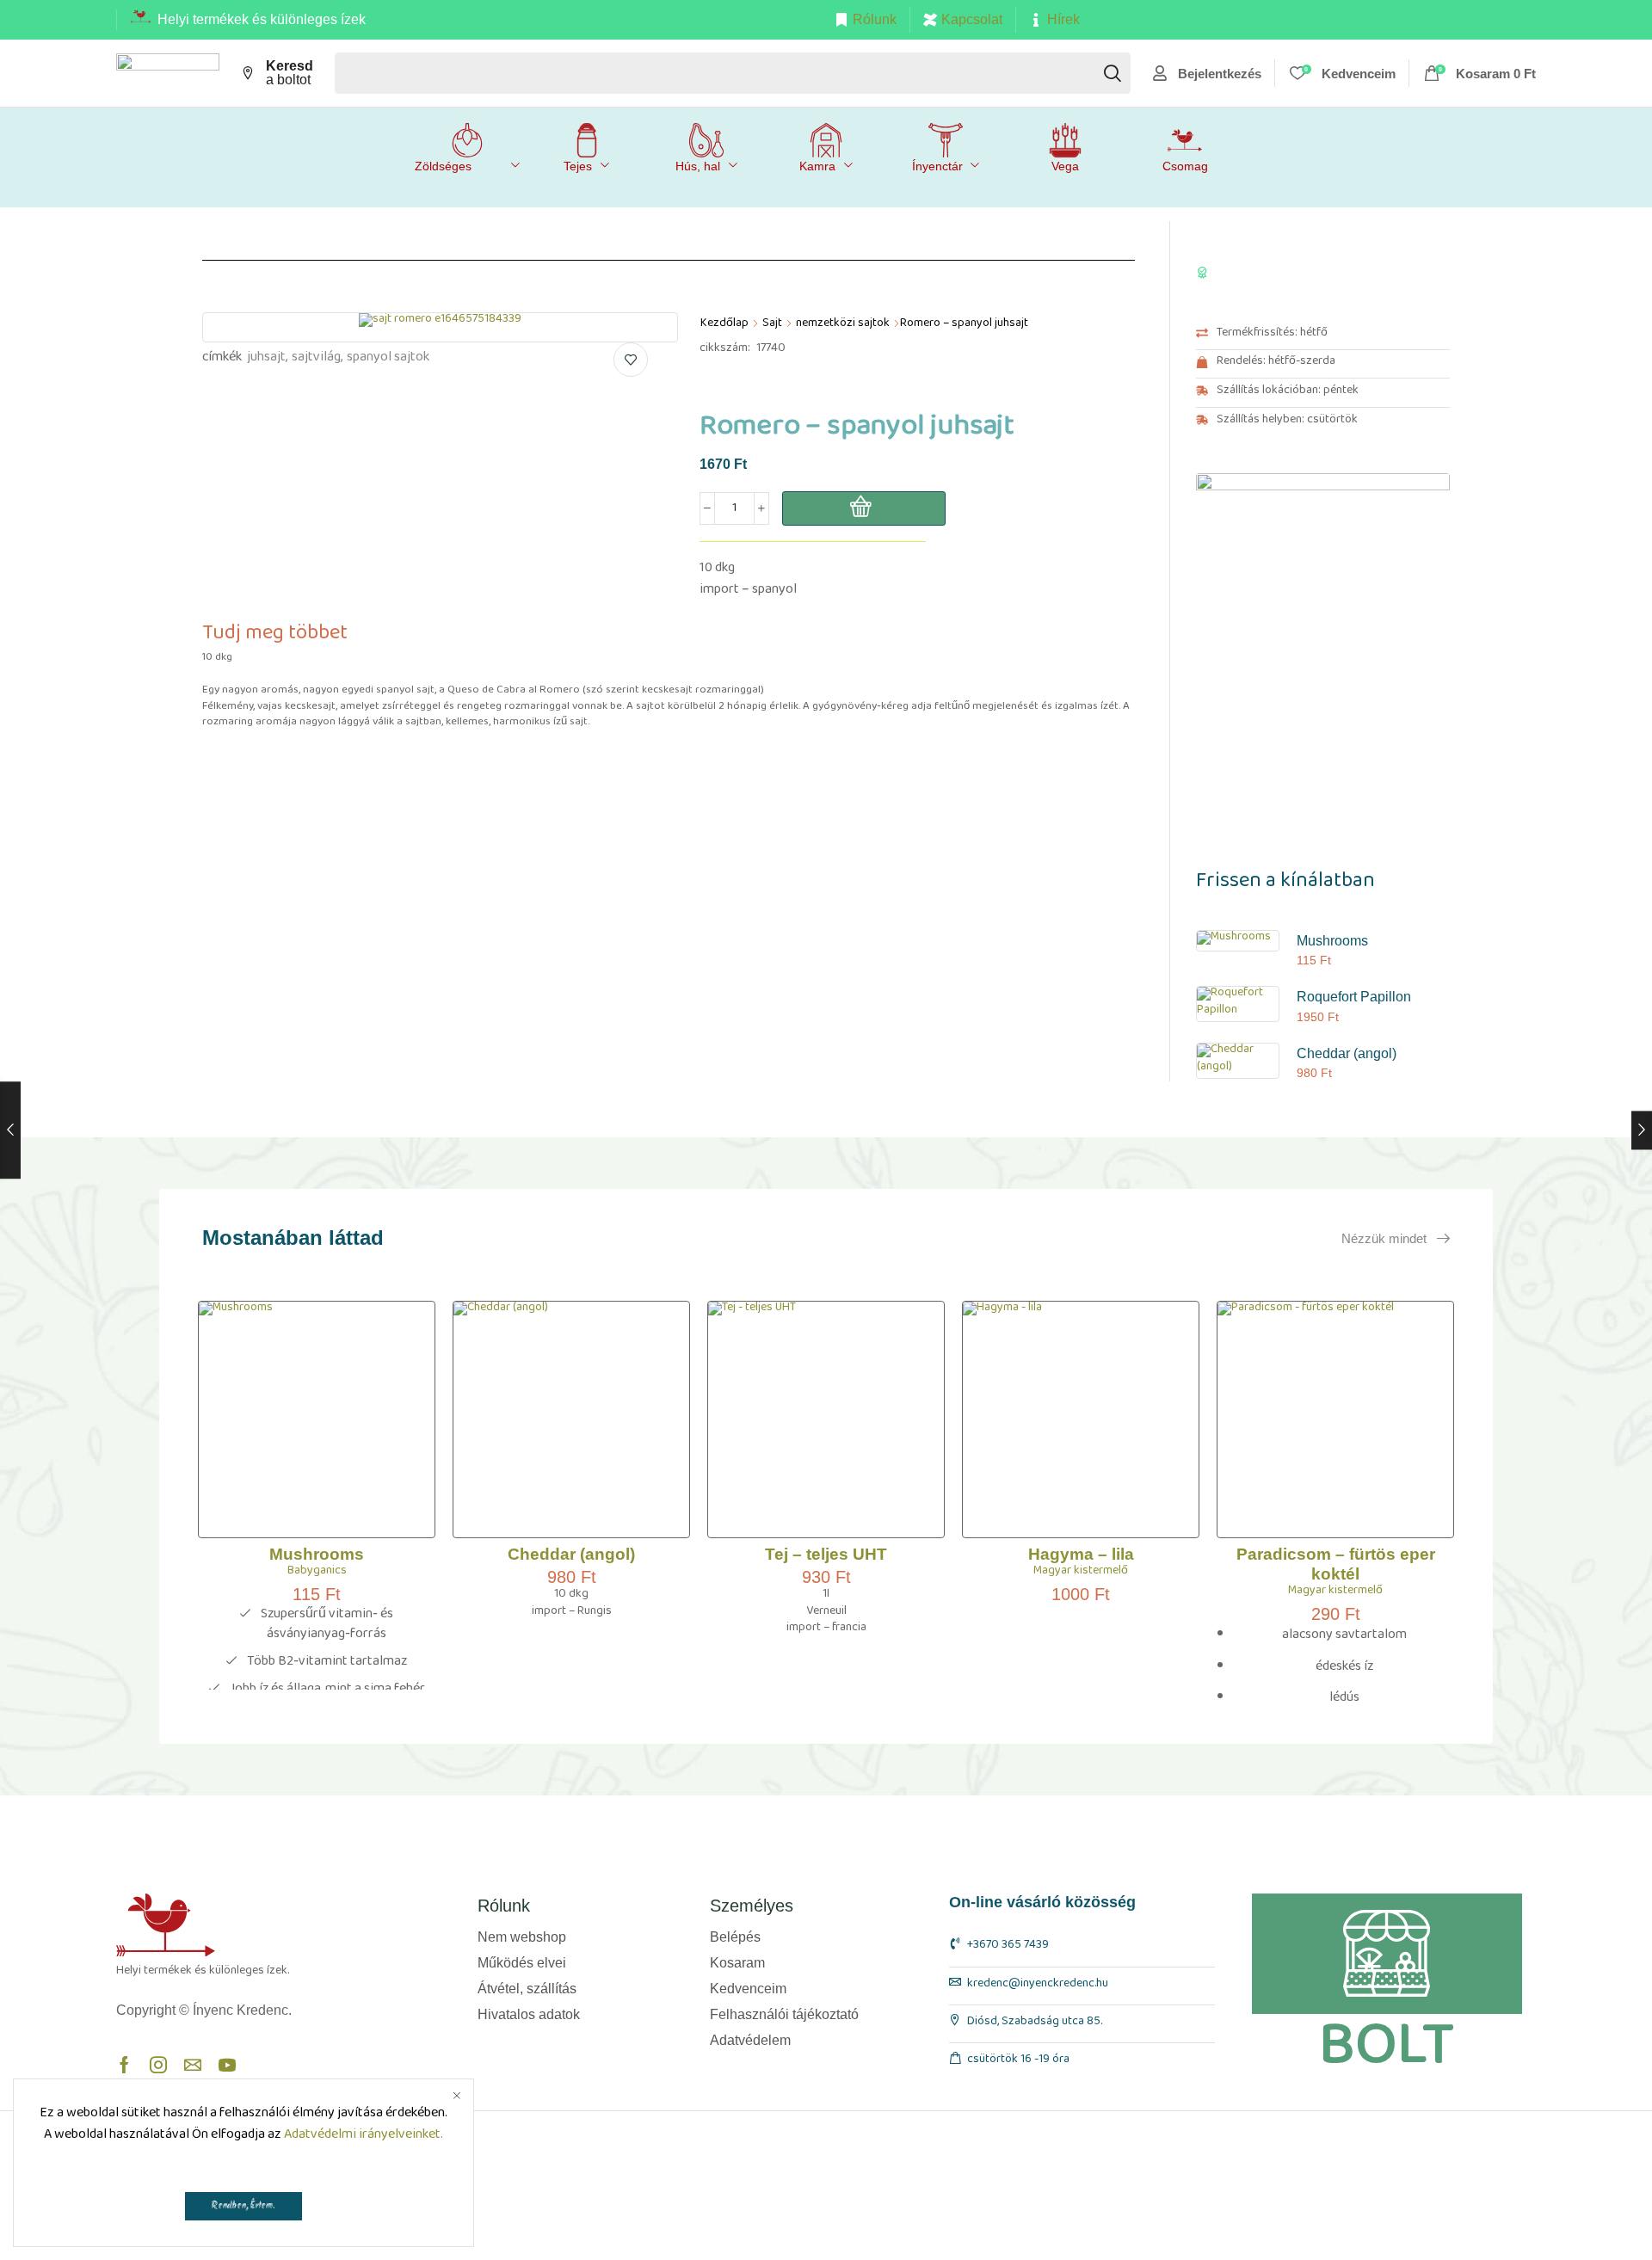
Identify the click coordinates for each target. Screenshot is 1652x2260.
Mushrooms (1332, 941)
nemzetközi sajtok (843, 326)
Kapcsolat (972, 19)
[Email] (193, 2065)
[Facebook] (124, 2065)
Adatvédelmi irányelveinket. (364, 2137)
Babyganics (317, 1573)
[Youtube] (227, 2065)
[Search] (1113, 73)
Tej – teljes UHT (826, 1554)
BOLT (1387, 2045)
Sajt (772, 326)
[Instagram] (158, 2065)
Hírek (1063, 19)
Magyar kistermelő (1081, 1573)
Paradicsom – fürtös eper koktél (1336, 1564)
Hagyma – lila (1081, 1554)
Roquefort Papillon (1354, 997)
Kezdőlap (724, 326)
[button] (1207, 73)
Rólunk (875, 19)
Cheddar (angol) (1347, 1053)
